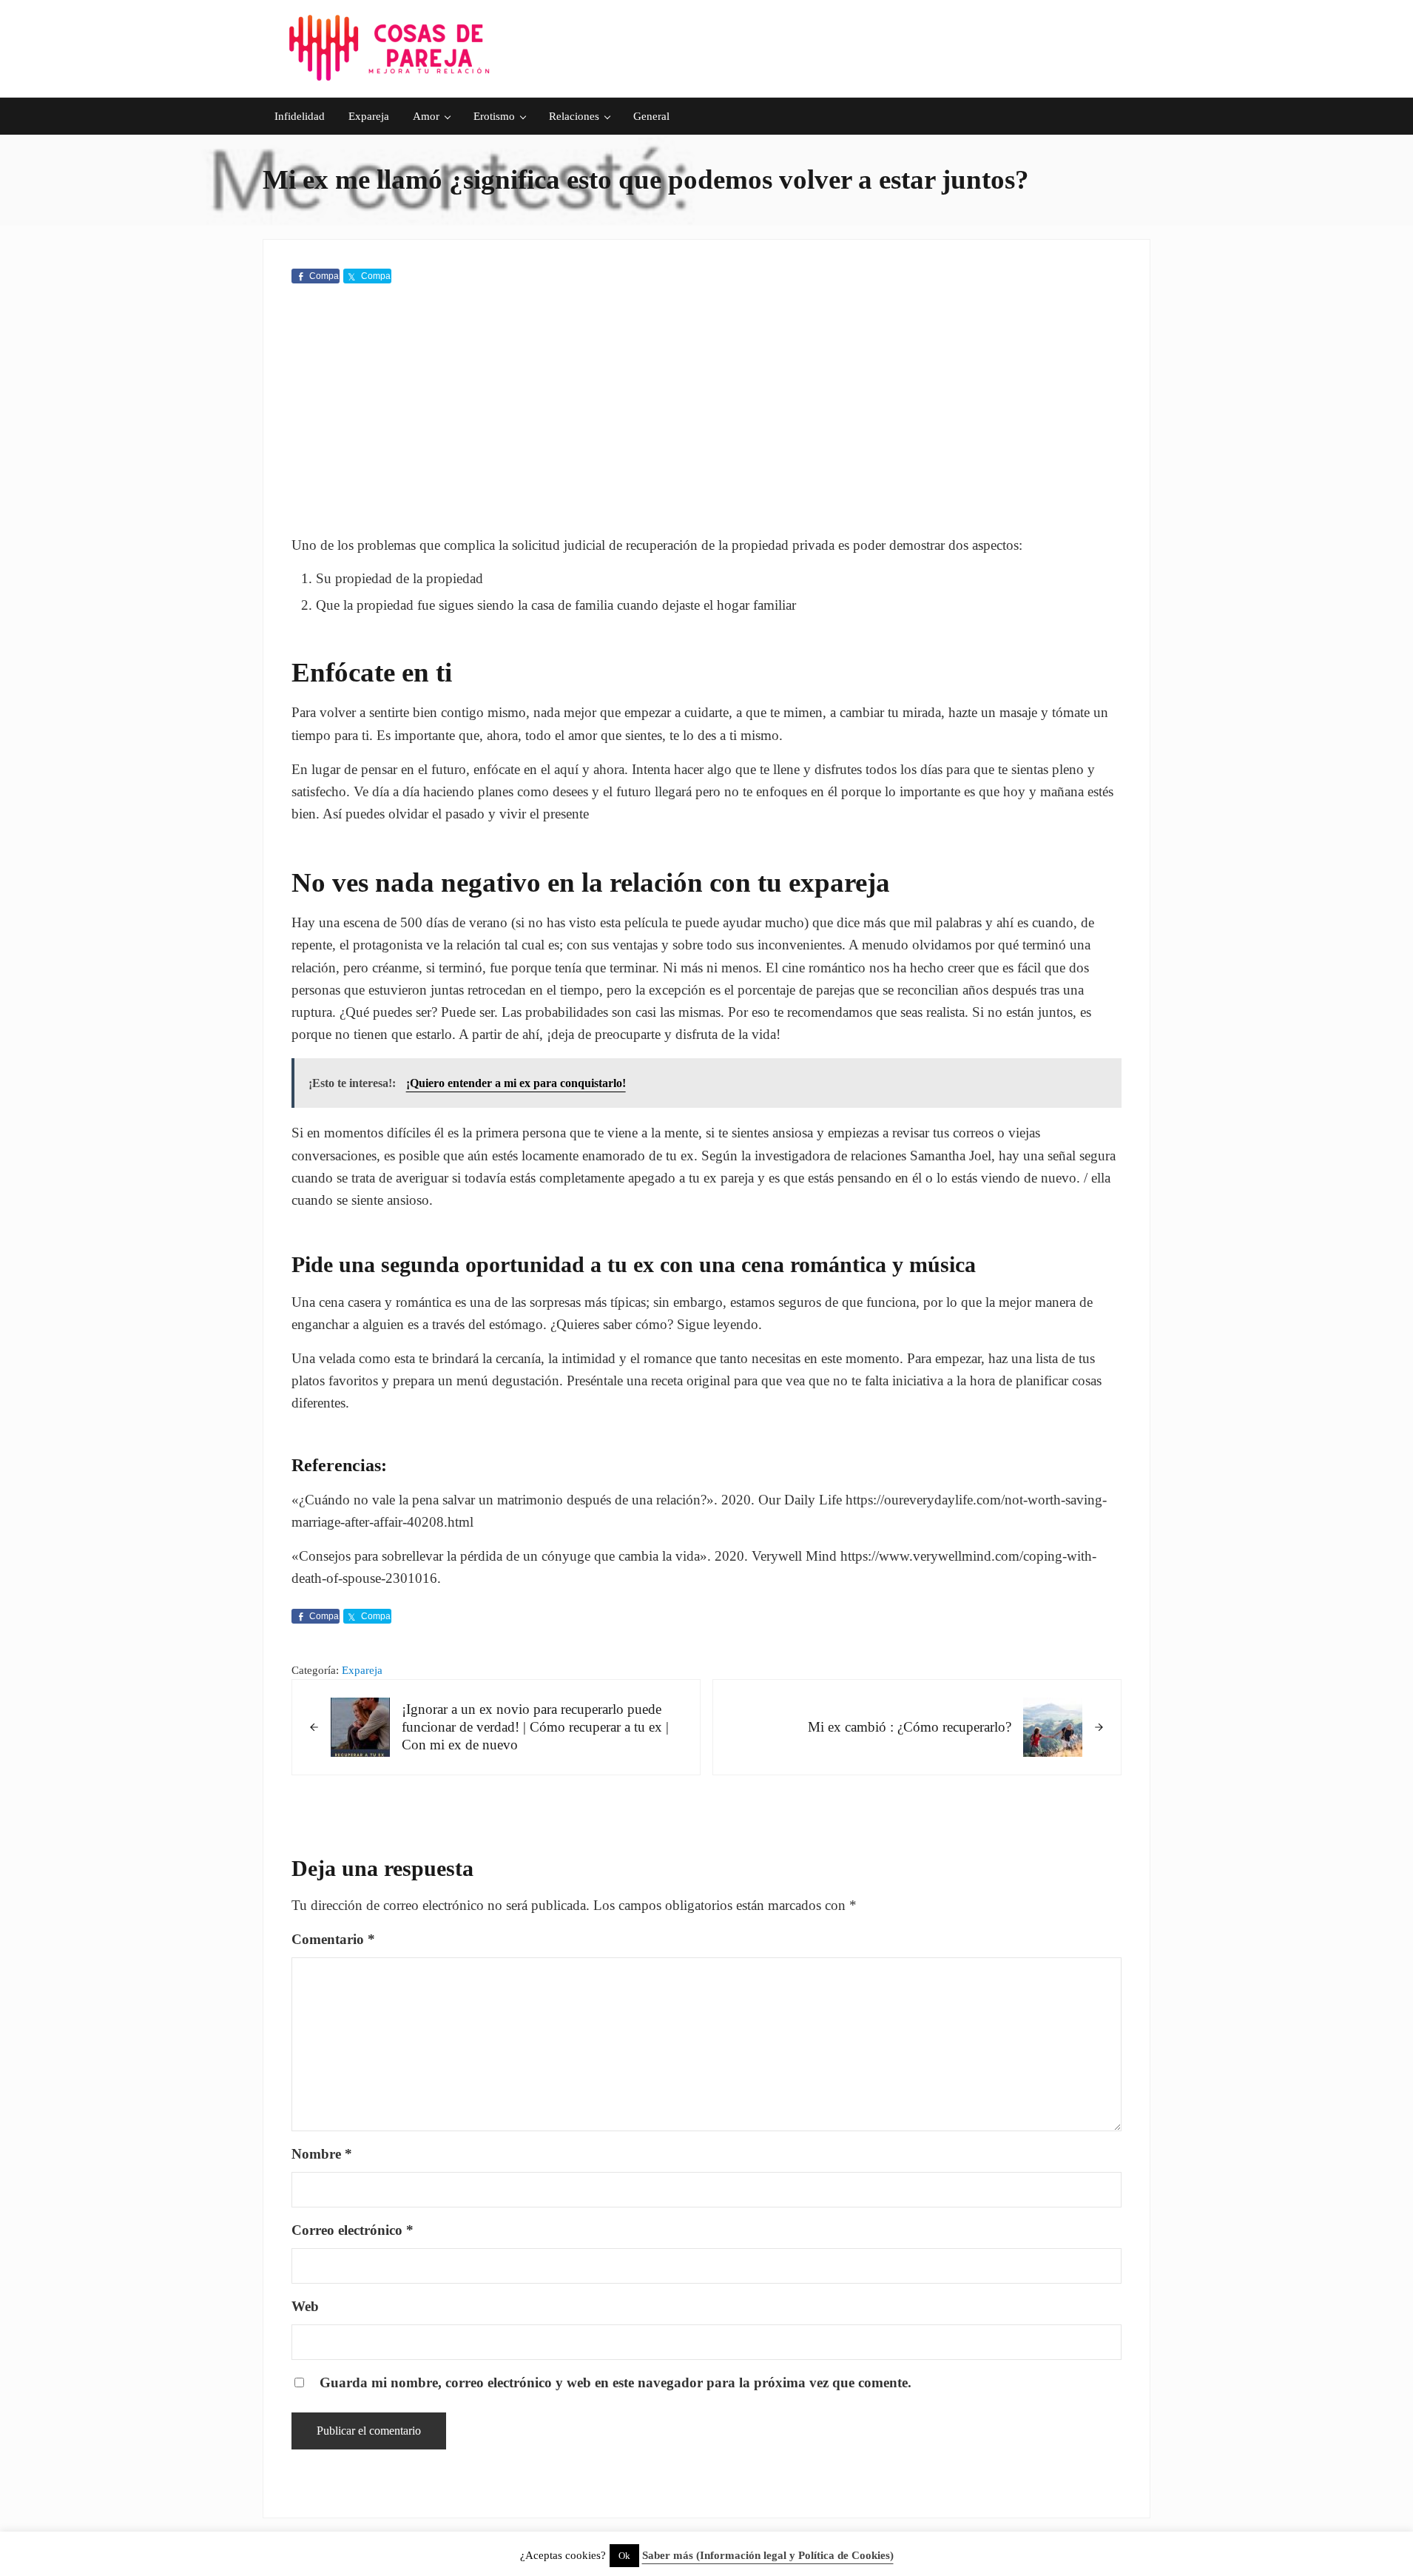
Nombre (322, 2154)
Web (305, 2306)
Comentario (333, 1939)
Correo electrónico (353, 2230)
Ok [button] (624, 2556)
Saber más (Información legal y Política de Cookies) (768, 2555)
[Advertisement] (707, 412)
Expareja (362, 1670)
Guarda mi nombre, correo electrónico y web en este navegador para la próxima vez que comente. (616, 2382)
